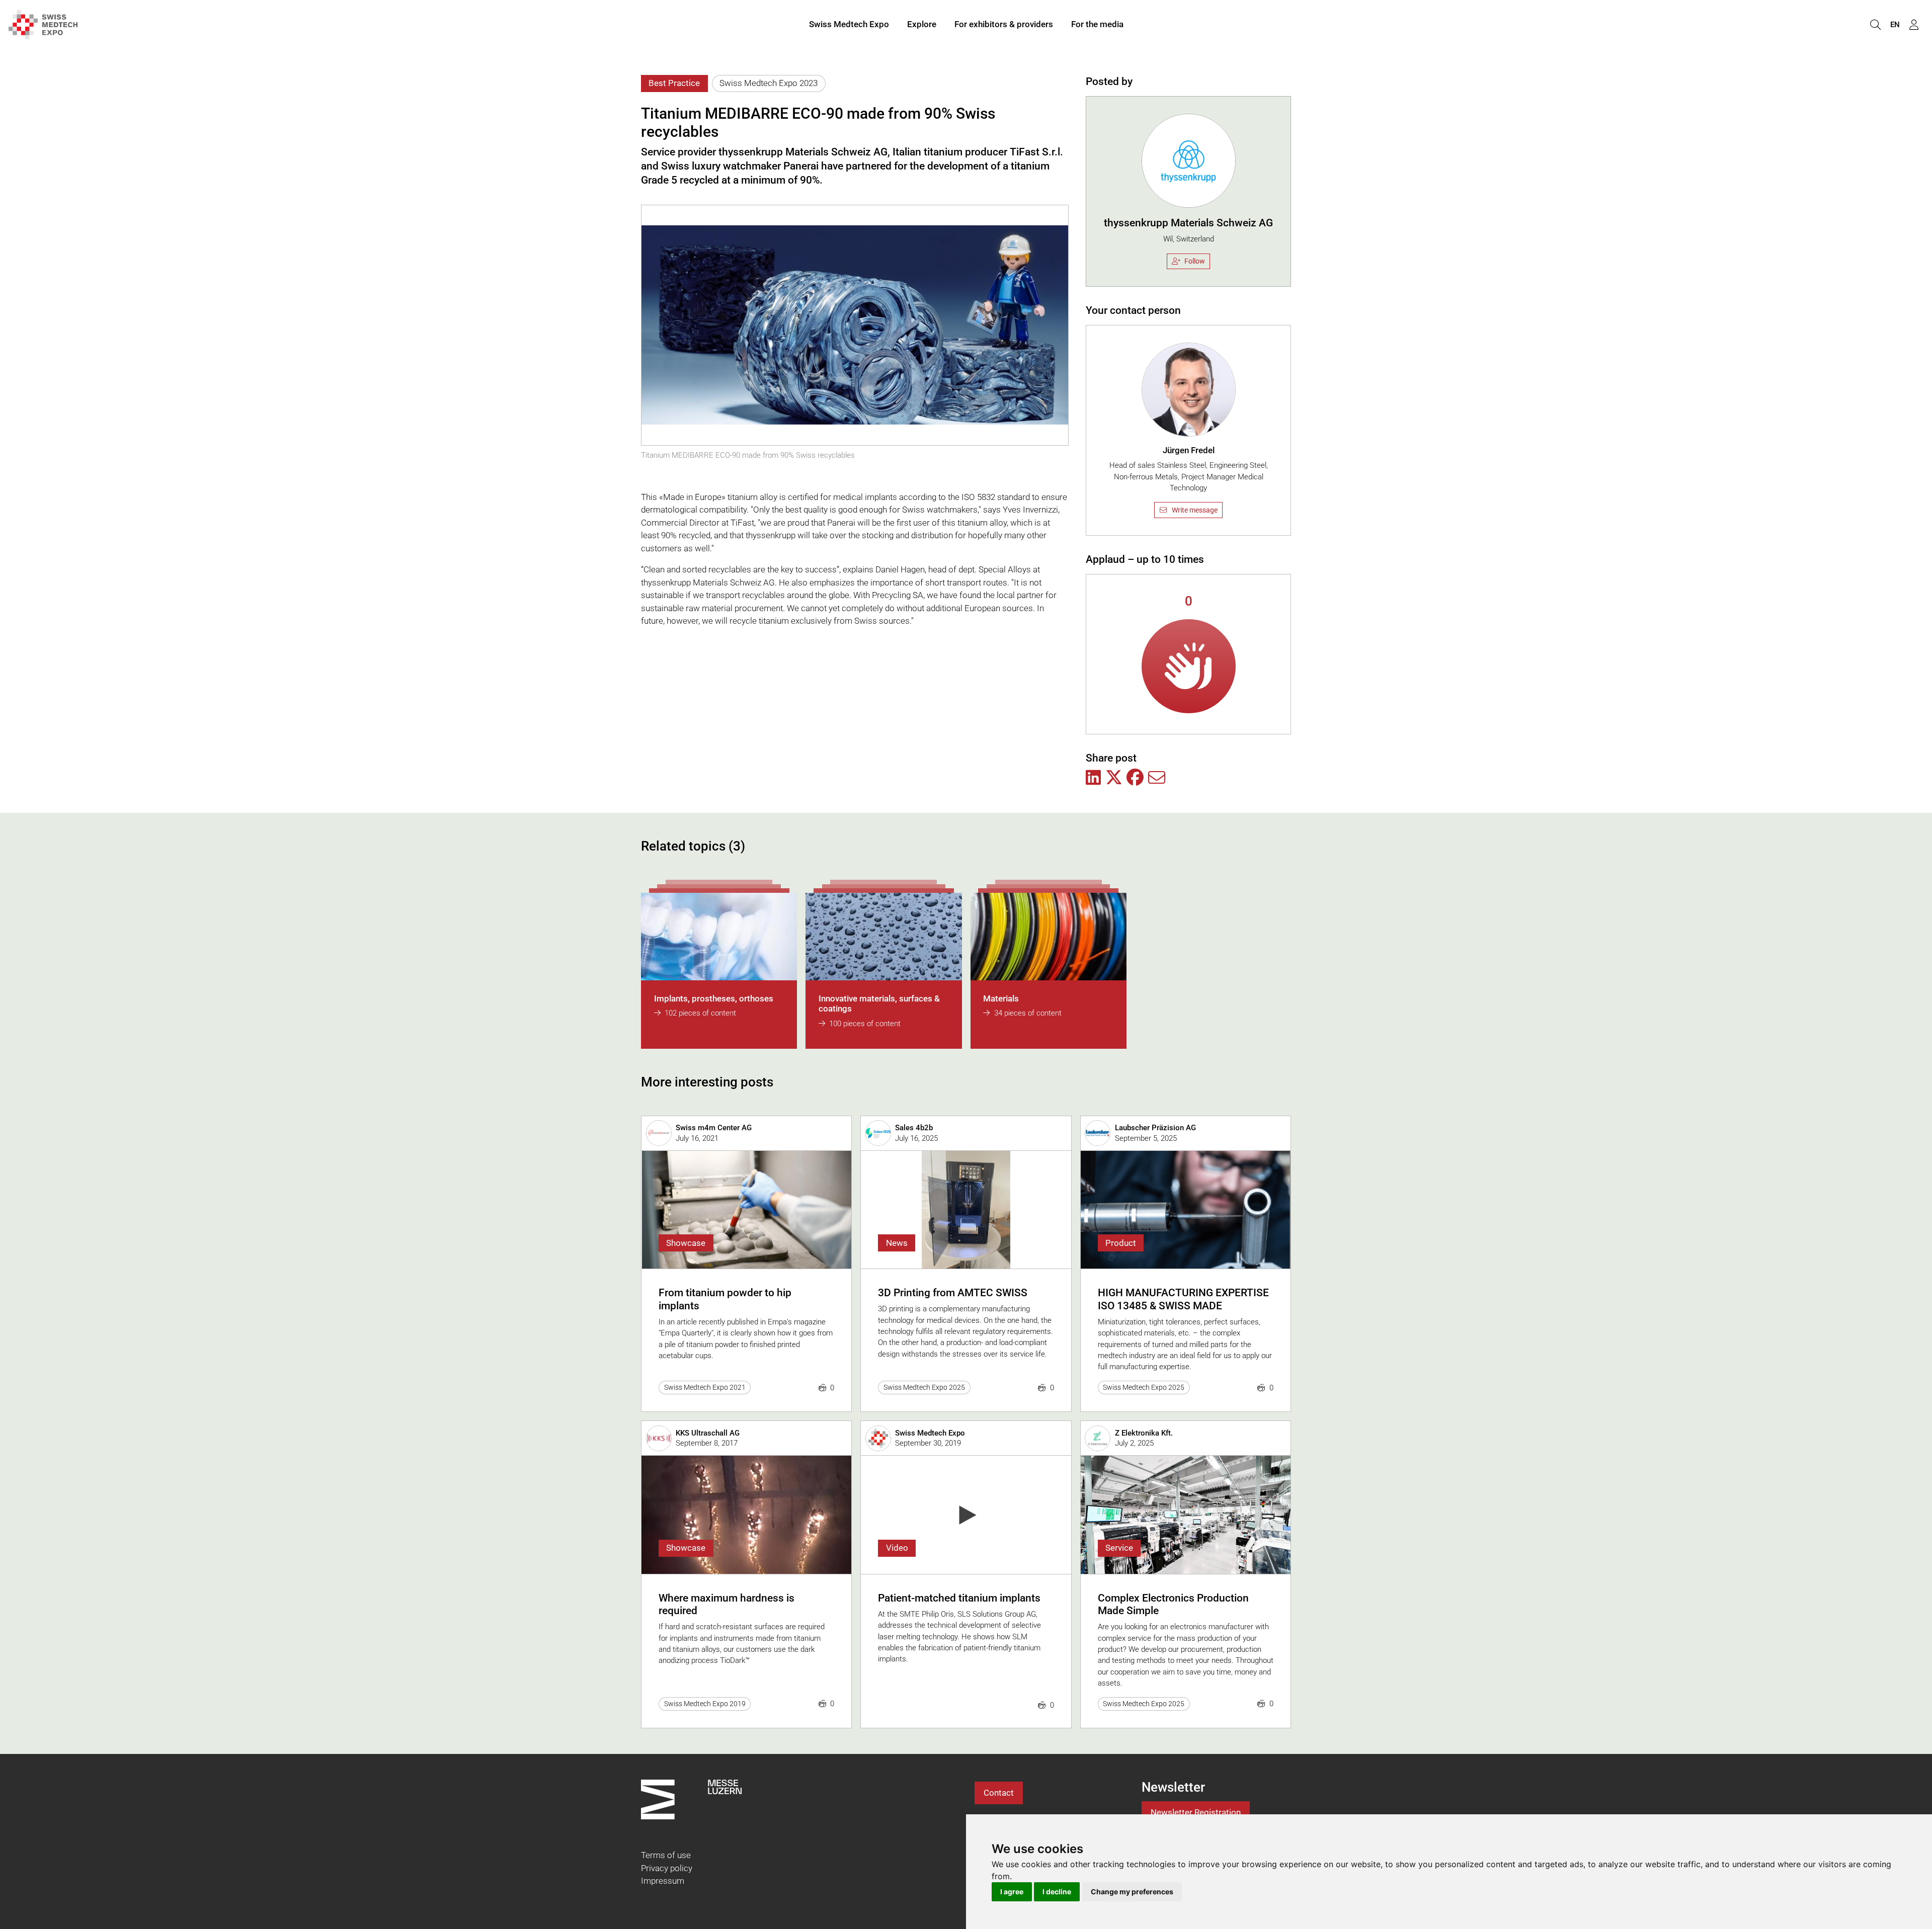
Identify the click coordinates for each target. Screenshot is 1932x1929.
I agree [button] (1012, 1892)
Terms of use (666, 1855)
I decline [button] (1057, 1892)
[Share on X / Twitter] (1114, 778)
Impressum (663, 1881)
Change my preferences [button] (1132, 1892)
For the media (1097, 24)
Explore (922, 24)
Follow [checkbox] (1195, 261)
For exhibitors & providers (1004, 24)
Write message (1195, 510)
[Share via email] (1157, 778)
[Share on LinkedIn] (1093, 778)
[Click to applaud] (1189, 666)
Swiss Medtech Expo (849, 24)
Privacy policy (667, 1868)
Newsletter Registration (1196, 1812)
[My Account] (1914, 25)
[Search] (1875, 25)
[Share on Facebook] (1135, 778)
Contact (999, 1793)
